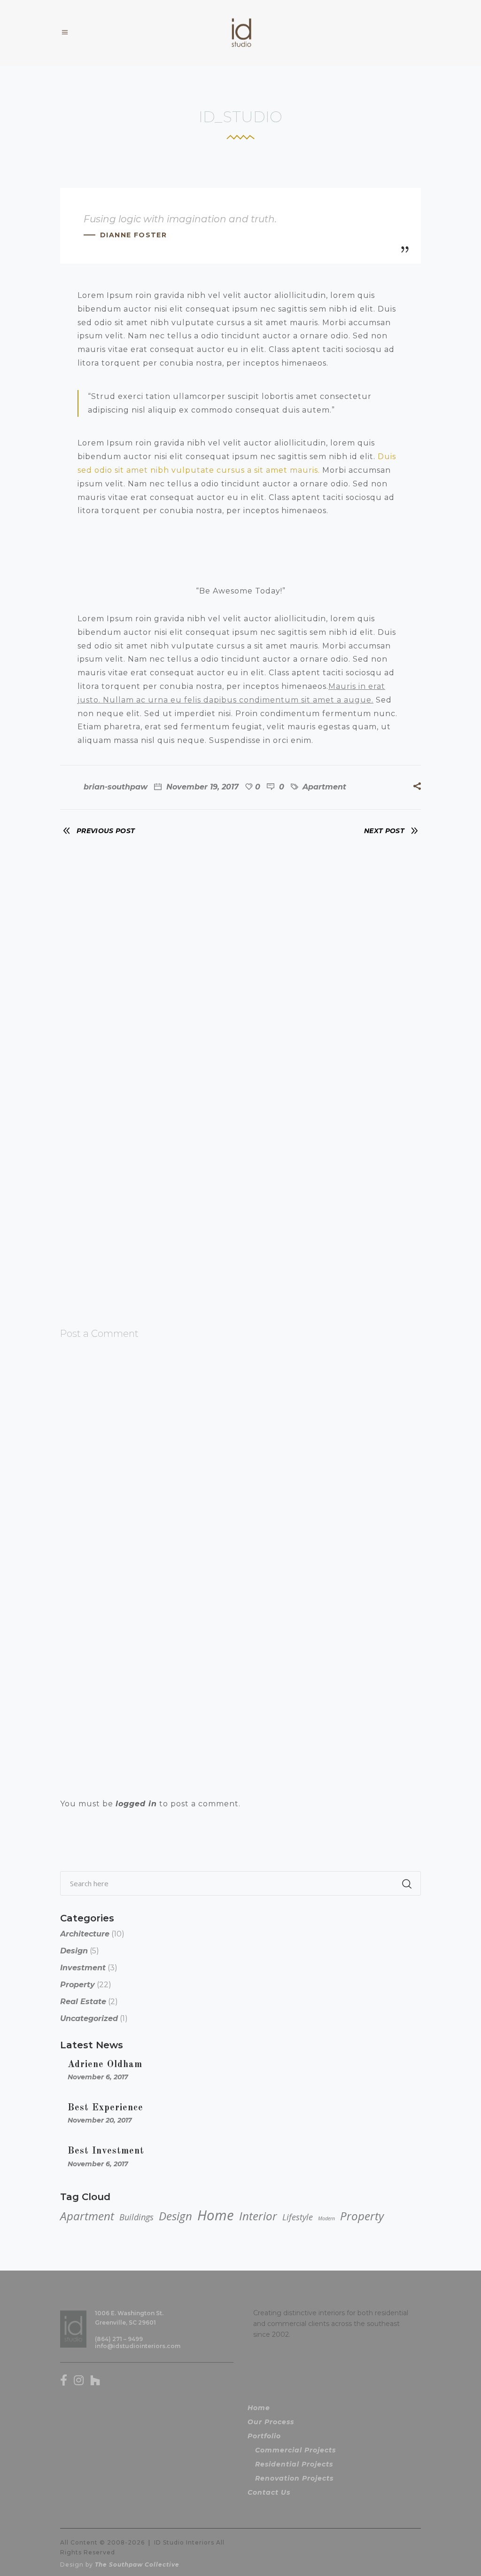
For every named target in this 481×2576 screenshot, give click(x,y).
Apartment (324, 787)
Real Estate (83, 2002)
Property (78, 1985)
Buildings (136, 2217)
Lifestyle (298, 2217)
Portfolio (264, 2436)
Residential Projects (294, 2464)
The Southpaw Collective (137, 2564)
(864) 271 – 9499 (119, 2339)
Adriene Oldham (105, 2065)
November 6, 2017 (98, 2077)
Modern (326, 2218)
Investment (83, 1968)
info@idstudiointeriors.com (138, 2346)
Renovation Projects (294, 2478)
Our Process (271, 2422)
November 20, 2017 (100, 2120)
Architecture (85, 1934)
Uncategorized (89, 2018)
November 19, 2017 (201, 787)
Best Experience (105, 2108)
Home (216, 2215)
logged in (136, 1804)
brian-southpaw (116, 787)
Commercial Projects (295, 2450)
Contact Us (269, 2492)
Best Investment (106, 2151)
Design (74, 1951)
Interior (258, 2216)
